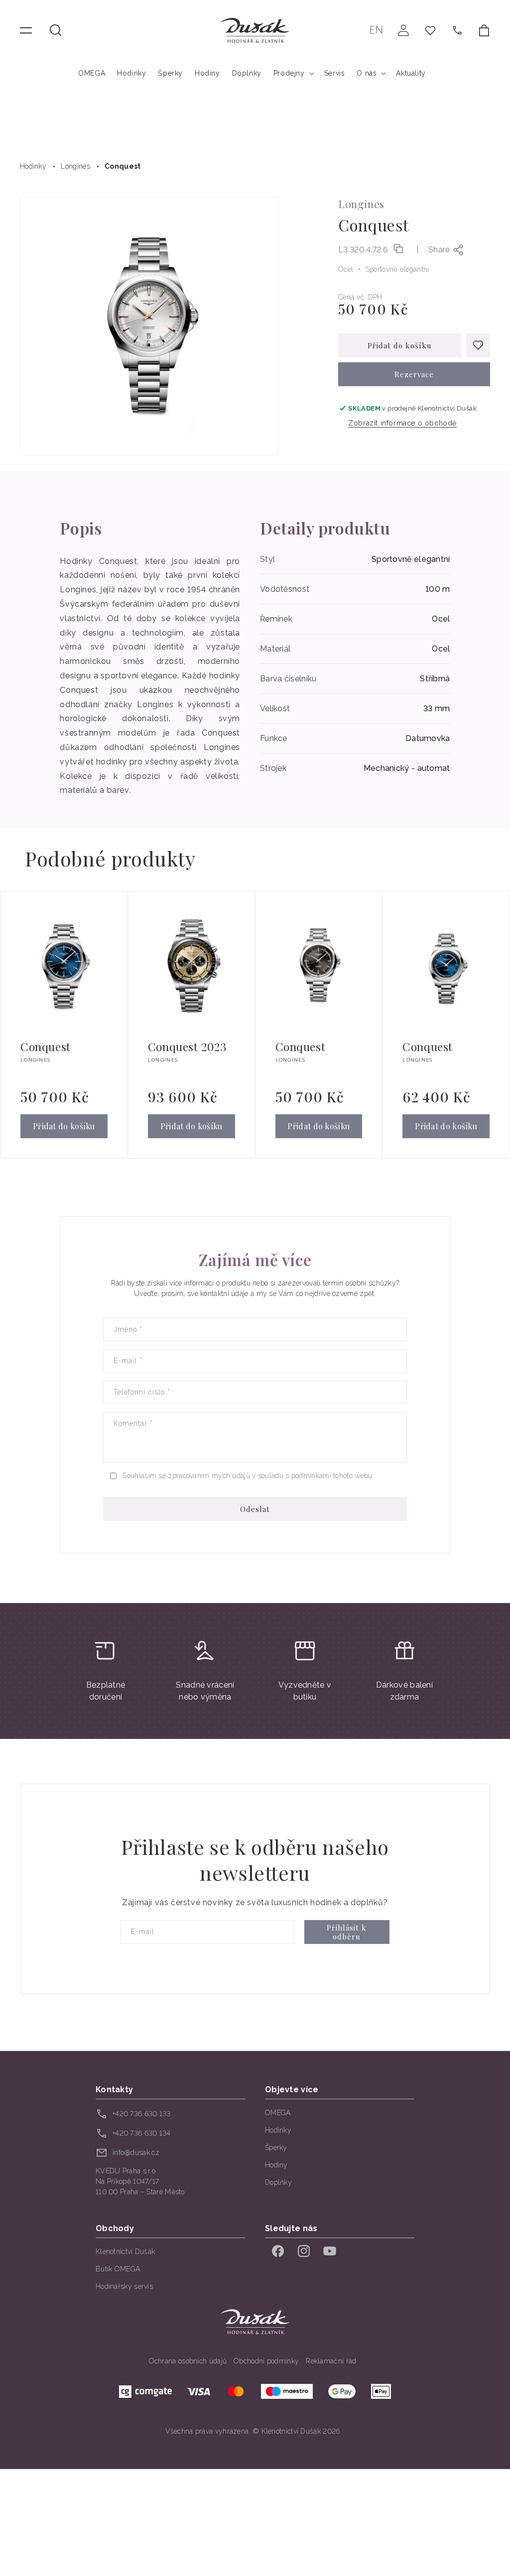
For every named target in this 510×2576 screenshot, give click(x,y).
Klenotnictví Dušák (125, 2252)
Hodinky (33, 166)
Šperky (276, 2147)
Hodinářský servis (124, 2286)
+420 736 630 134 (142, 2133)
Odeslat (255, 1509)
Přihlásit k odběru (347, 1932)
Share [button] (439, 250)
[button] (56, 30)
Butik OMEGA (118, 2269)
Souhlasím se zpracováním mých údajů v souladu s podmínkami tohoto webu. (248, 1476)
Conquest (123, 166)
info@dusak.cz (136, 2152)
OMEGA (278, 2113)
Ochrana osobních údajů (188, 2361)
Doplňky (278, 2182)
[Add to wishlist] (478, 345)
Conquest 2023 (187, 1047)
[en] (376, 30)
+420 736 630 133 (142, 2114)
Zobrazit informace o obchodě (402, 423)
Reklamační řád (331, 2361)
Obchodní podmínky (266, 2361)
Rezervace (414, 374)
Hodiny (276, 2165)
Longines (75, 166)
